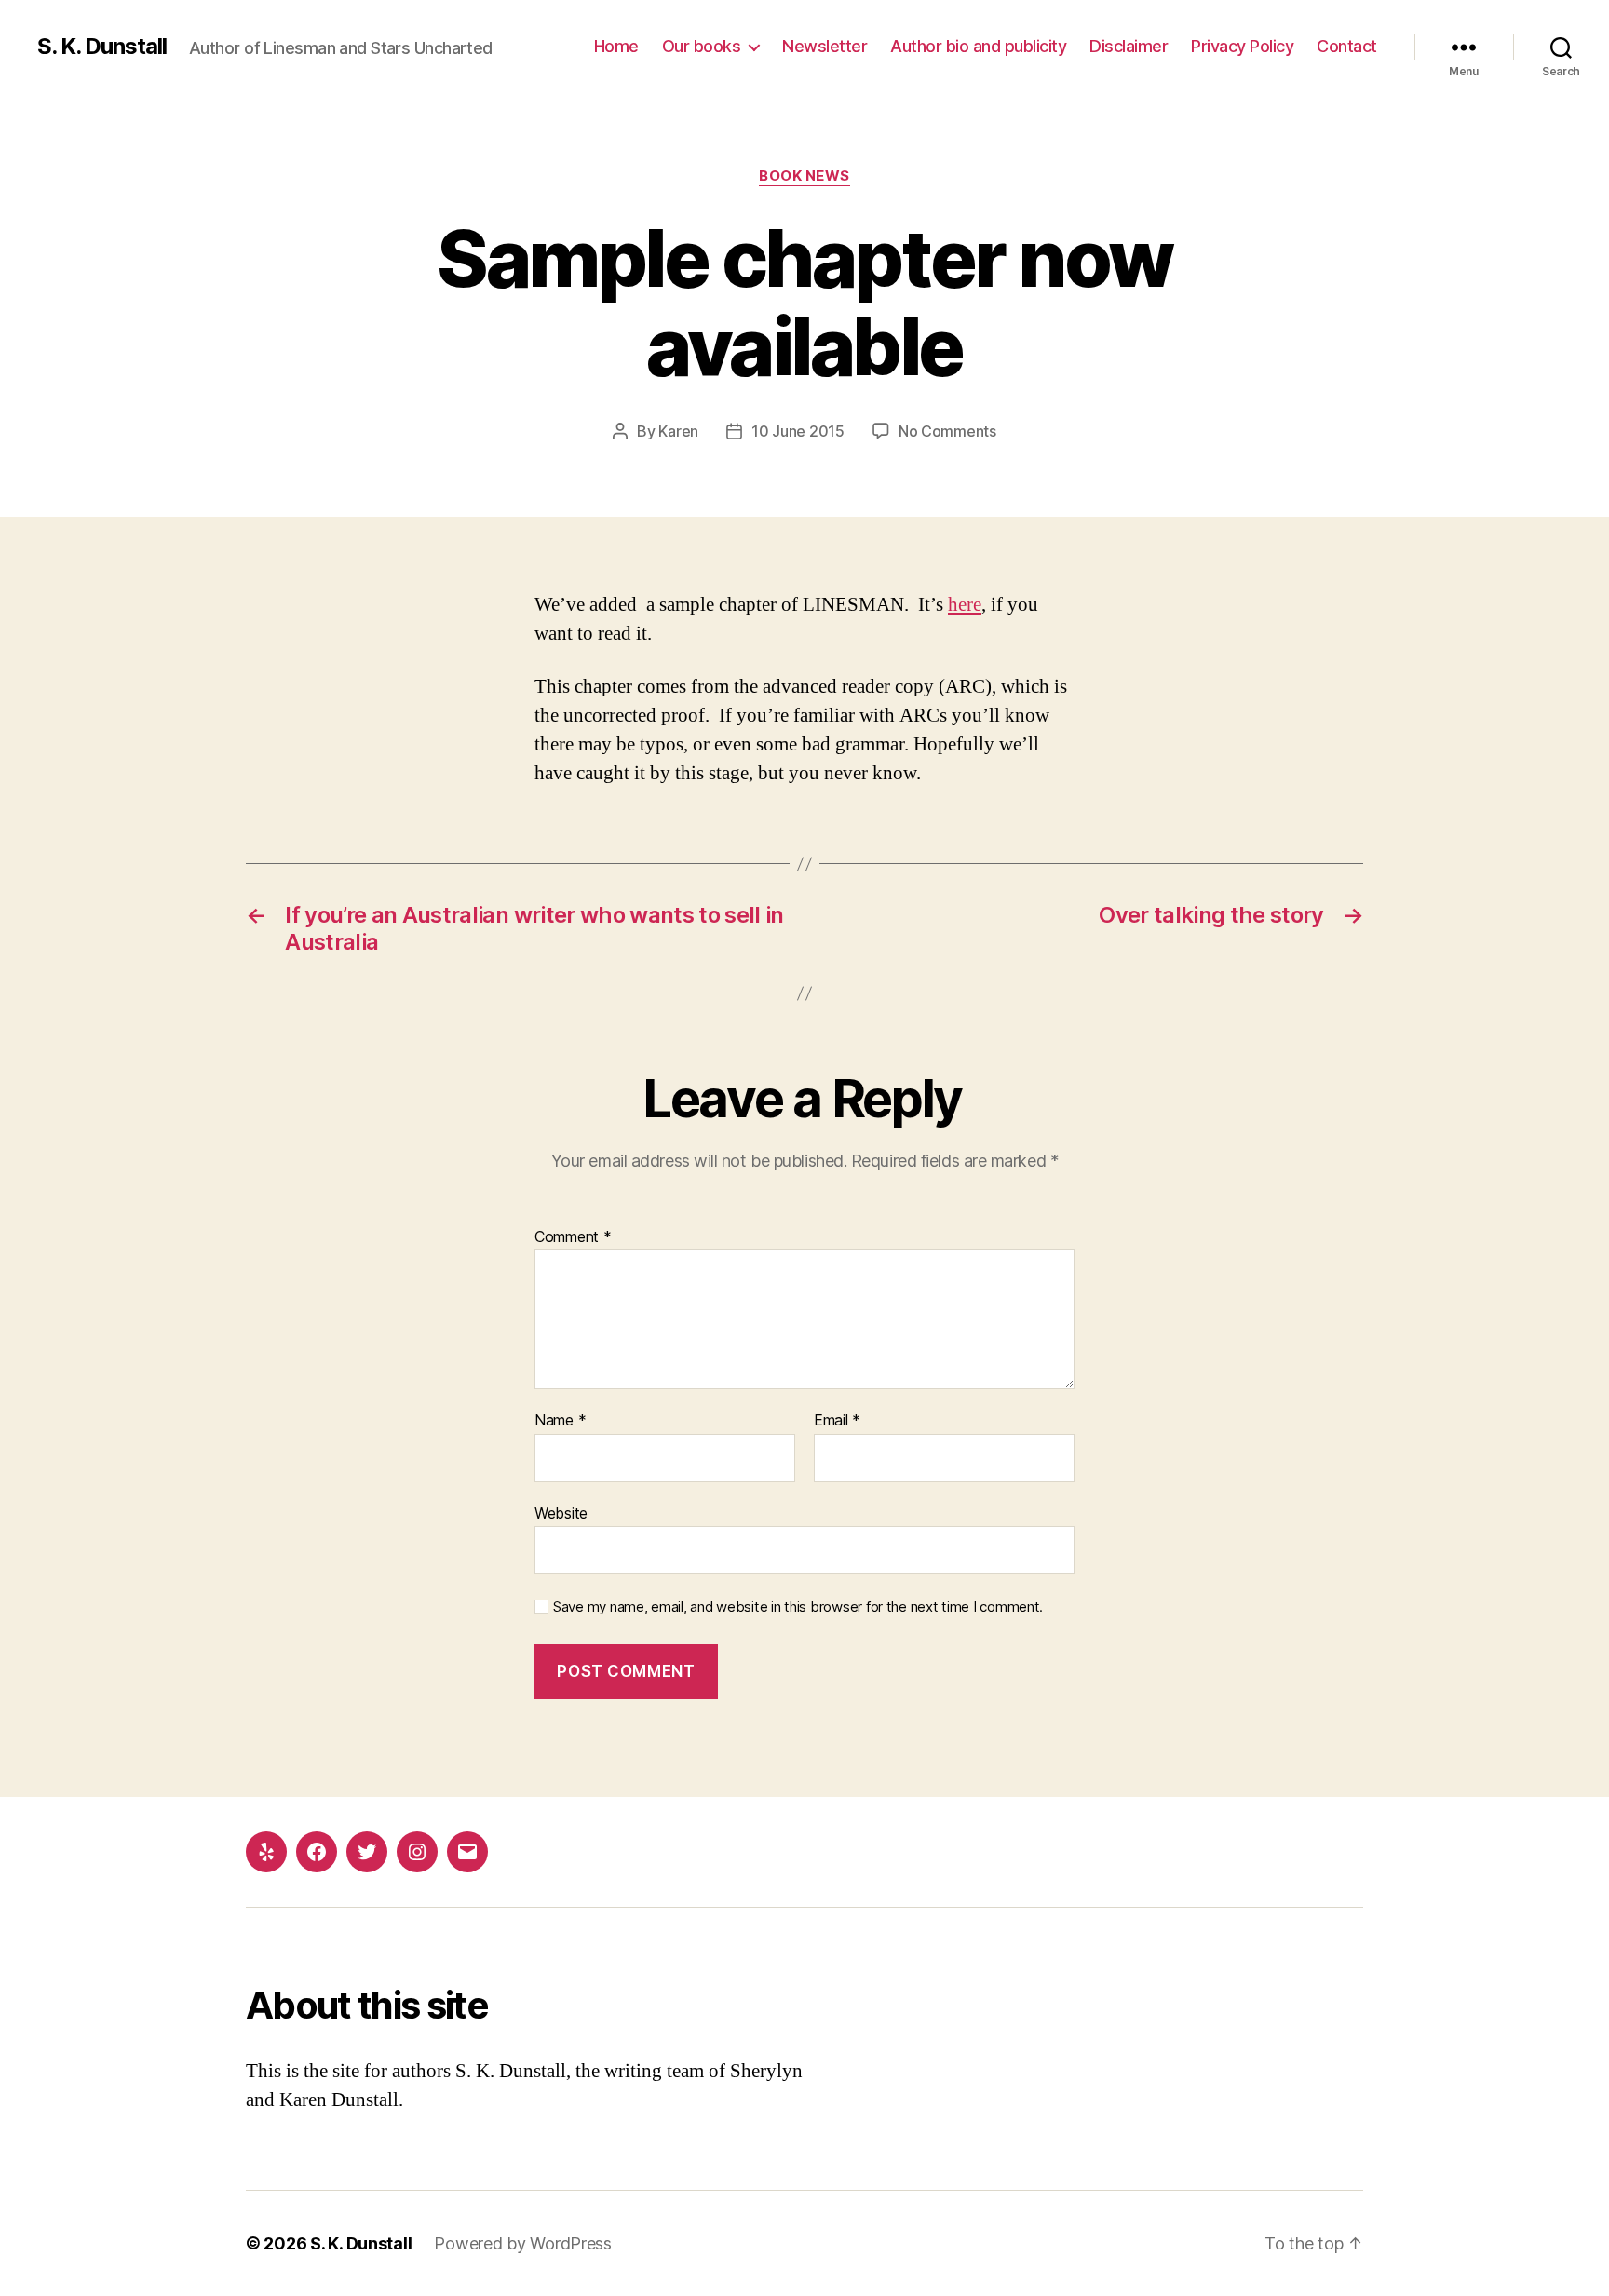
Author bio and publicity (978, 46)
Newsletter (825, 46)
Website (561, 1513)
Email (837, 1421)
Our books (702, 46)
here (965, 605)
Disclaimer (1129, 46)
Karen (678, 431)
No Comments (947, 431)
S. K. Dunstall (102, 47)
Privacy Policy (1242, 46)
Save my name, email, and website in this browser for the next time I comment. (798, 1607)
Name (560, 1421)
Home (616, 46)
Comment (573, 1237)
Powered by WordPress (523, 2243)
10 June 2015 (798, 431)
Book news (804, 176)
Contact (1347, 46)
